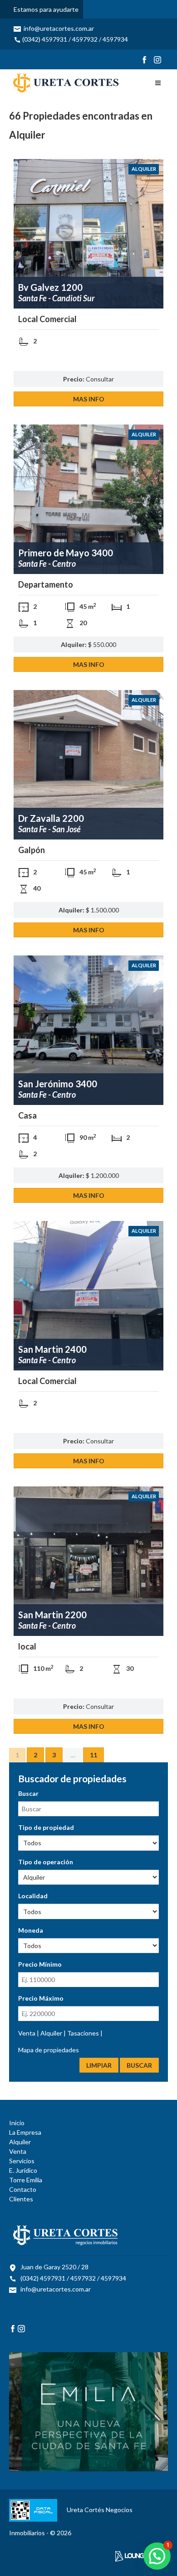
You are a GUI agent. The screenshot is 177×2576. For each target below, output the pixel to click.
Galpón (32, 850)
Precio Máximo (41, 1998)
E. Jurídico (23, 2170)
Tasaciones (84, 2033)
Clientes (21, 2199)
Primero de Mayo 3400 (66, 553)
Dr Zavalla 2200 (51, 818)
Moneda (31, 1930)
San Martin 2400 (52, 1349)
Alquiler (144, 169)
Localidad (33, 1896)
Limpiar (99, 2065)
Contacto (23, 2189)
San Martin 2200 (52, 1615)
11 (93, 1755)
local (27, 1646)
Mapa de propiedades (49, 2050)
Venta (27, 2033)
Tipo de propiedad (46, 1827)
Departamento (46, 584)
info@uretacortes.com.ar (58, 28)
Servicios (22, 2161)
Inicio (17, 2123)
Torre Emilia (26, 2180)
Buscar (28, 1793)
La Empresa (25, 2132)
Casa (27, 1115)
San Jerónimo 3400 (58, 1084)
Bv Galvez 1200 (50, 287)
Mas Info (89, 399)
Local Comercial (47, 319)
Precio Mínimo (40, 1964)
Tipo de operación (46, 1862)
